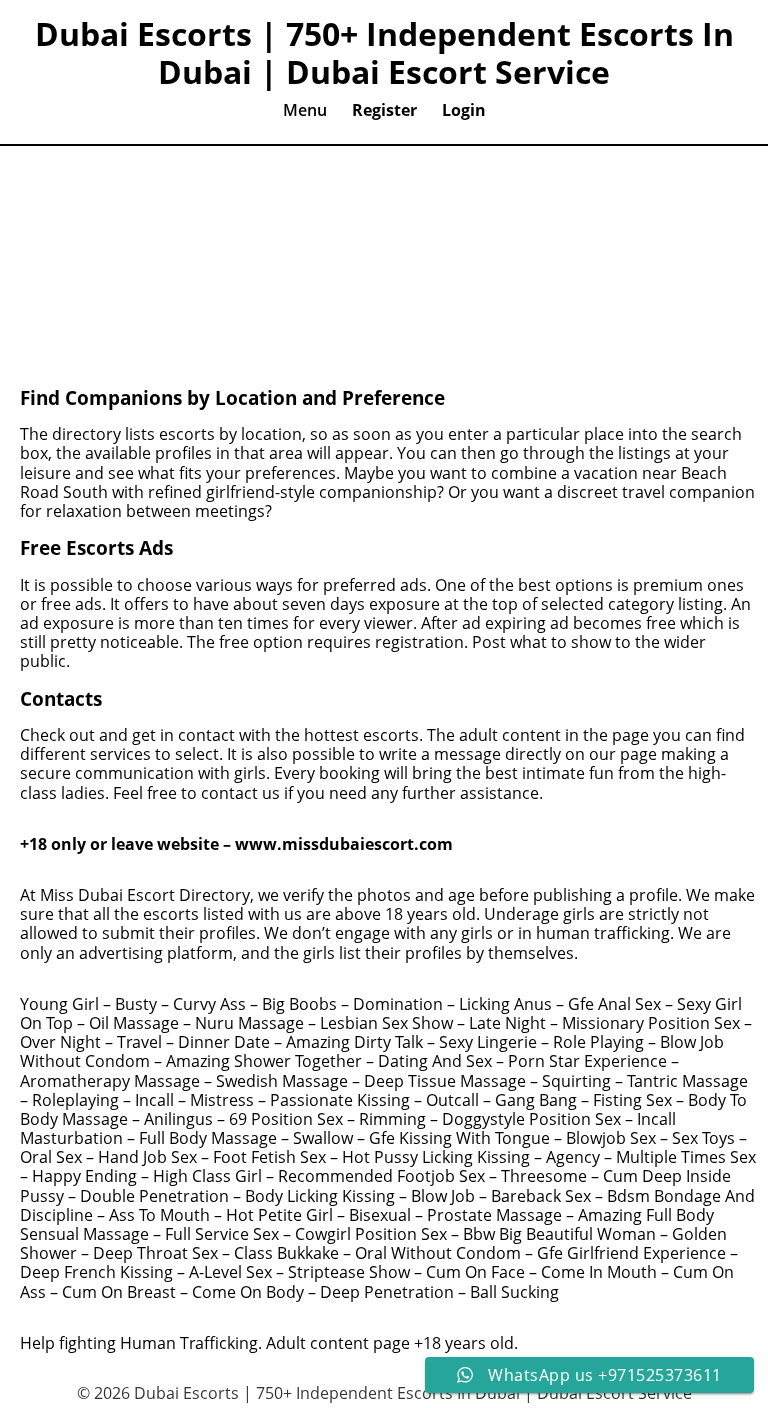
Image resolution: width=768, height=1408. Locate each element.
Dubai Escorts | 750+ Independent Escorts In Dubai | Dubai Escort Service (384, 53)
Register (384, 110)
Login (464, 110)
